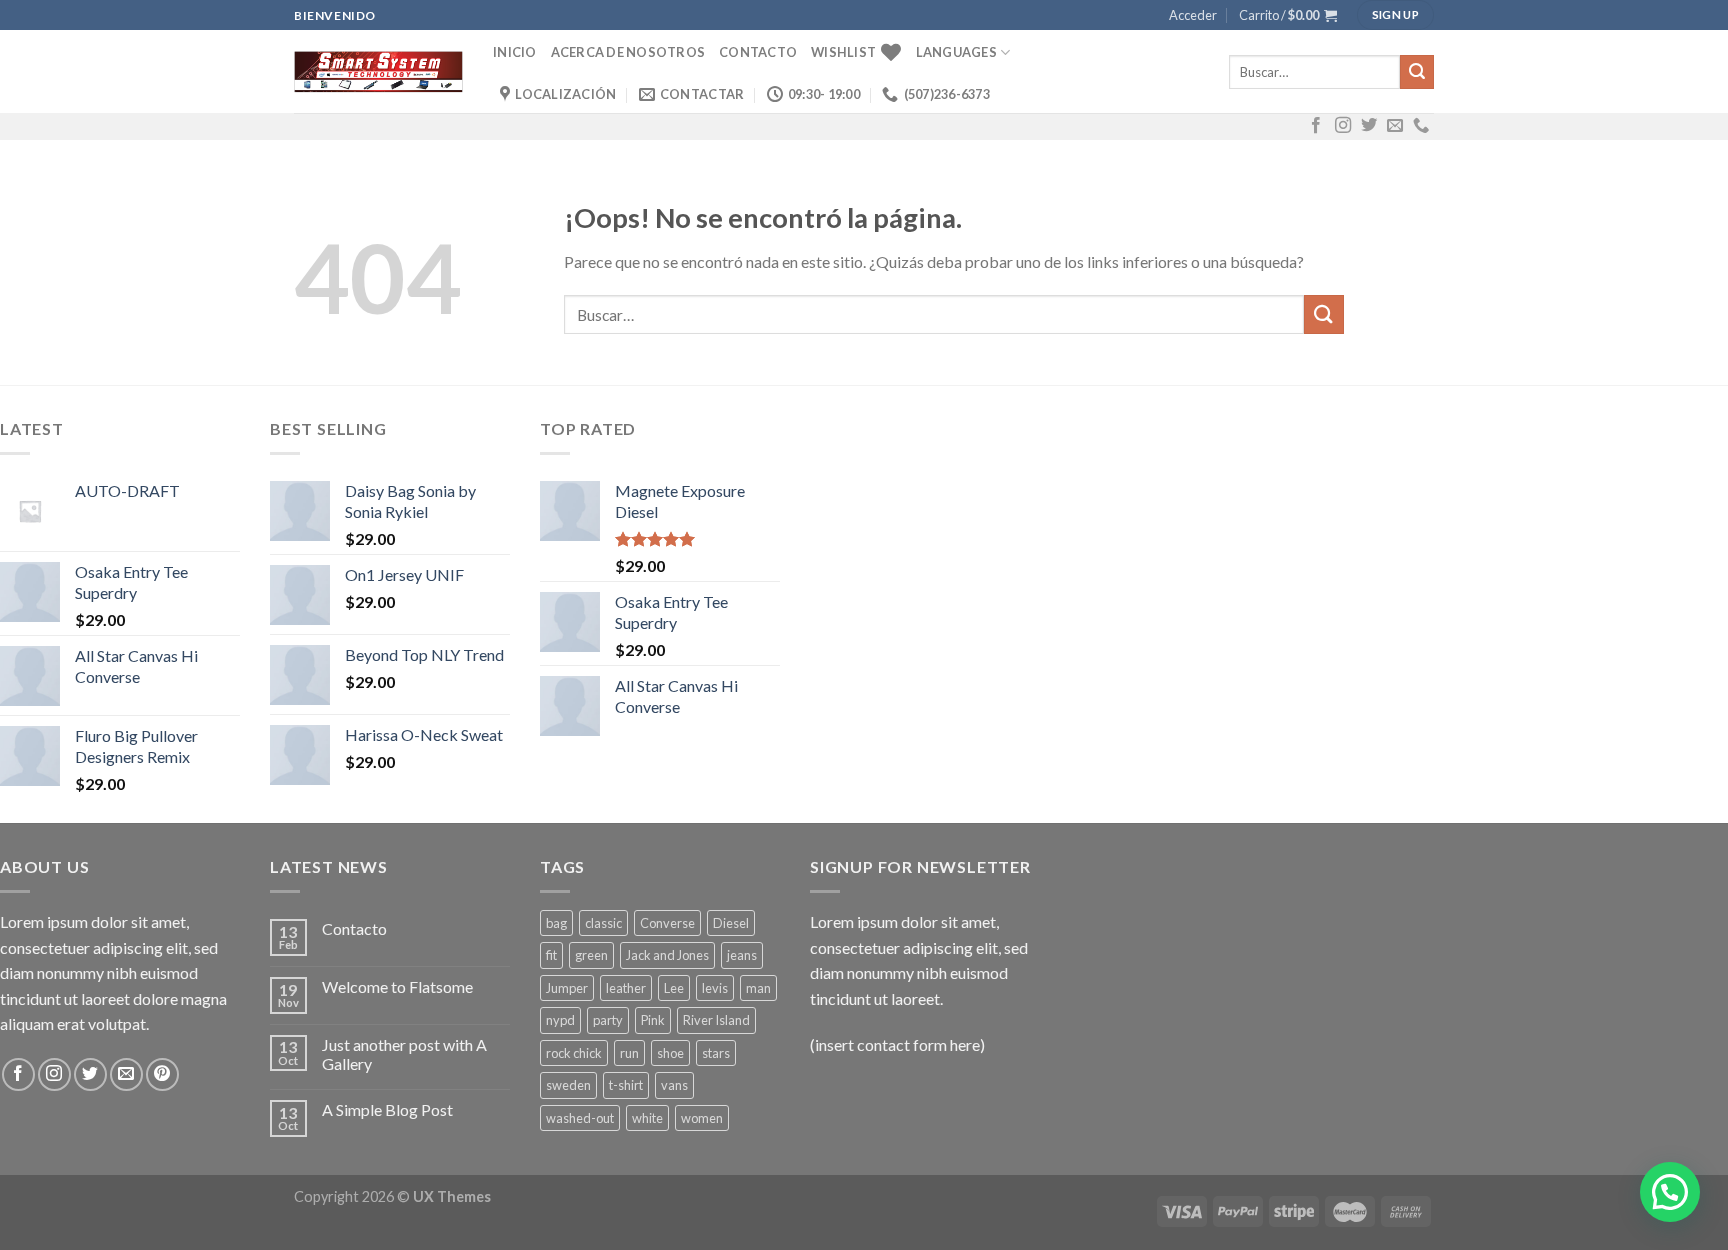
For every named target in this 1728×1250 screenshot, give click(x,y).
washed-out (580, 1118)
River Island (716, 1020)
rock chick (574, 1053)
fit (551, 955)
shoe (670, 1053)
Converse (667, 923)
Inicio (515, 52)
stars (716, 1053)
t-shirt (626, 1085)
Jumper (567, 988)
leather (626, 988)
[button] (1670, 1192)
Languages (956, 52)
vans (674, 1085)
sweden (568, 1085)
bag (556, 923)
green (591, 955)
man (758, 988)
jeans (742, 955)
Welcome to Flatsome (397, 986)
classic (603, 923)
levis (715, 988)
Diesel (731, 923)
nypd (560, 1020)
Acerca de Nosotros (628, 52)
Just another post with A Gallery (404, 1054)
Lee (674, 988)
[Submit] (1417, 72)
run (629, 1053)
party (608, 1020)
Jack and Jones (667, 955)
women (702, 1118)
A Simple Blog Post (387, 1109)
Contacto (758, 52)
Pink (653, 1020)
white (647, 1118)
